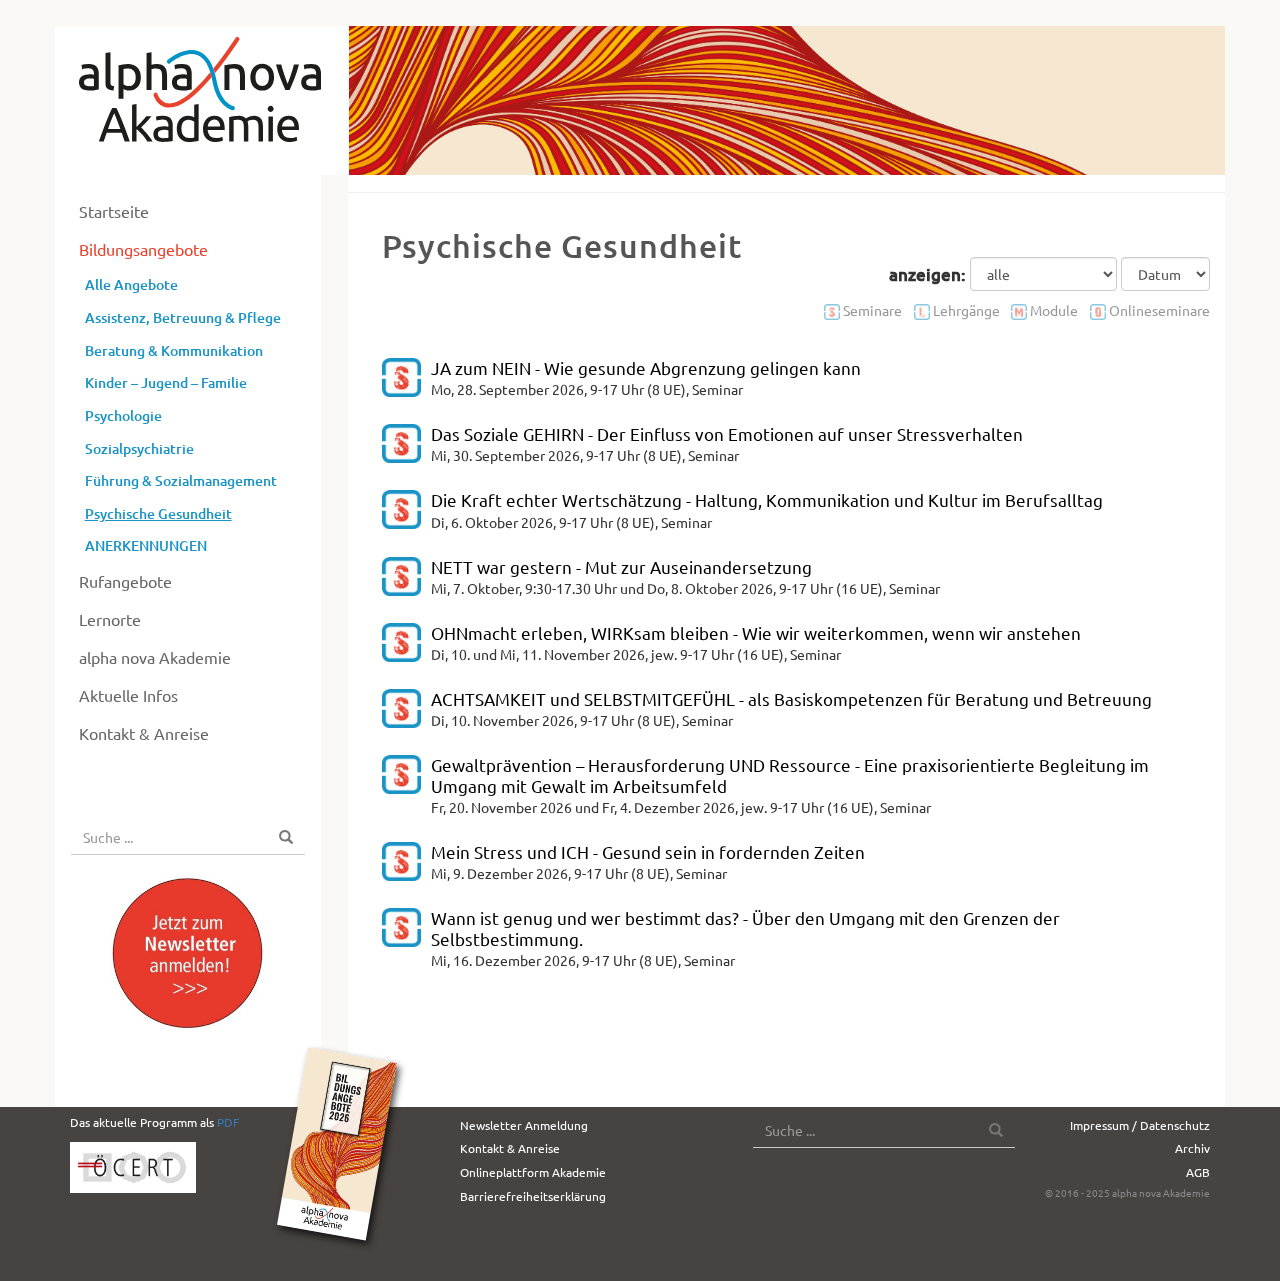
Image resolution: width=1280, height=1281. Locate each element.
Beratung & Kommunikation (174, 350)
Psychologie (123, 415)
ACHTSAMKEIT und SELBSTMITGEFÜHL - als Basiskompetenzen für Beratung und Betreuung (791, 698)
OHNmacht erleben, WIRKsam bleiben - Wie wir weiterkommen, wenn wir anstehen (756, 632)
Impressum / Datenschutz (1140, 1125)
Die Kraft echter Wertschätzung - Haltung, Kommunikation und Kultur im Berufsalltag (767, 499)
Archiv (1192, 1148)
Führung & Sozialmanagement (181, 480)
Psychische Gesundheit (158, 513)
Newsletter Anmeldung (524, 1125)
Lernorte (110, 619)
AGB (1198, 1172)
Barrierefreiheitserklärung (533, 1196)
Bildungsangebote (143, 249)
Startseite (114, 211)
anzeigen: (927, 274)
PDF (228, 1122)
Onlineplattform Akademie (533, 1172)
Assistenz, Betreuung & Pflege (183, 317)
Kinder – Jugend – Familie (166, 382)
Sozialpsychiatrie (139, 448)
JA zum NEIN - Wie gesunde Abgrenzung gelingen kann (646, 367)
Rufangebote (125, 581)
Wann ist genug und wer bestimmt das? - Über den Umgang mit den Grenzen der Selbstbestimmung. (745, 927)
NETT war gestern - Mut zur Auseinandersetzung (621, 566)
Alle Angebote (131, 284)
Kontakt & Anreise (144, 733)
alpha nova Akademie (155, 657)
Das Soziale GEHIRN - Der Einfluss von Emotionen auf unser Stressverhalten (727, 433)
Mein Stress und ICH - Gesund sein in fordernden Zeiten (648, 851)
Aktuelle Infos (128, 695)
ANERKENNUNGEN (146, 545)
